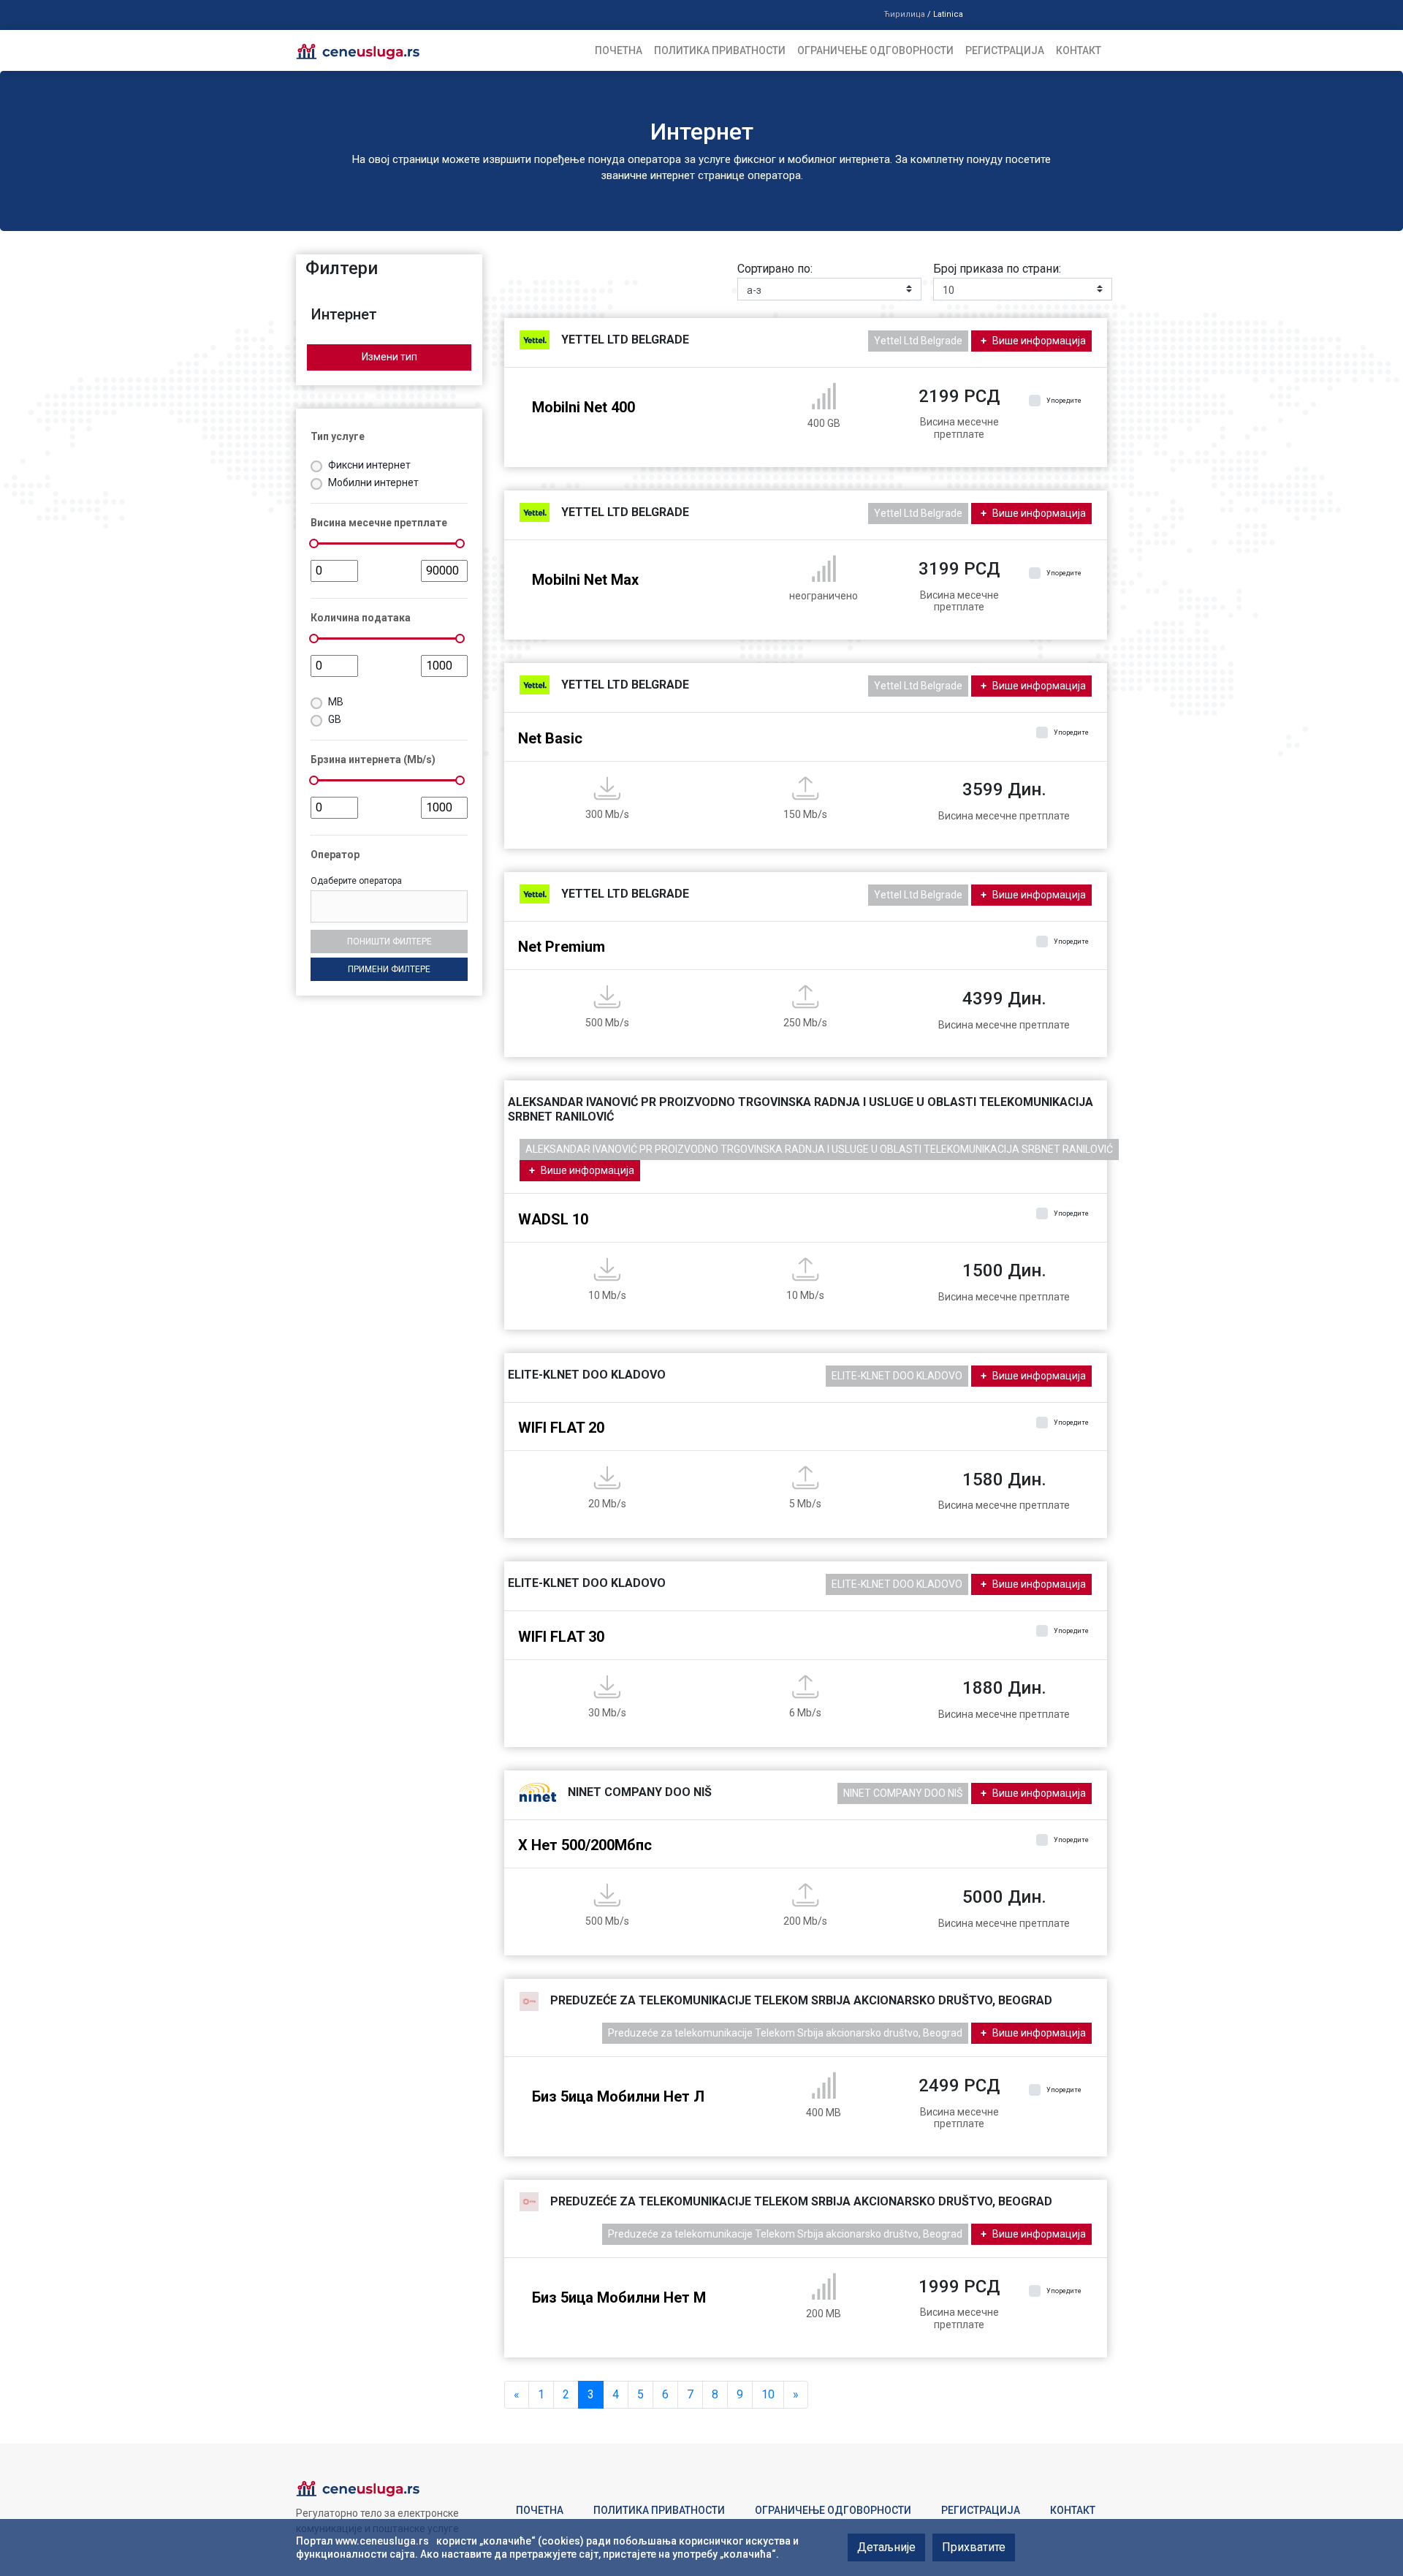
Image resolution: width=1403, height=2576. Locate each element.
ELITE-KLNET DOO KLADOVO (897, 1376)
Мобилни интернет (373, 482)
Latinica (948, 14)
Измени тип (389, 357)
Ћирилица (904, 14)
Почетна (619, 50)
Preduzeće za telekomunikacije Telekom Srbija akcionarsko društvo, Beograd (785, 2033)
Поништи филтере (389, 942)
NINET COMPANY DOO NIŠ (903, 1793)
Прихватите (974, 2547)
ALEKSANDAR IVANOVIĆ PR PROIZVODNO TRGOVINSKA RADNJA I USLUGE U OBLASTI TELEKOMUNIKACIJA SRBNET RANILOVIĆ (819, 1149)
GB (335, 719)
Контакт (1079, 50)
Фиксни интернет (369, 465)
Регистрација (1005, 50)
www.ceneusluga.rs (382, 2541)
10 (768, 2394)
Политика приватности (720, 50)
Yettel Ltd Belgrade (918, 341)
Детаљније (886, 2547)
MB (336, 702)
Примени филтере (389, 969)
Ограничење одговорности (875, 50)
